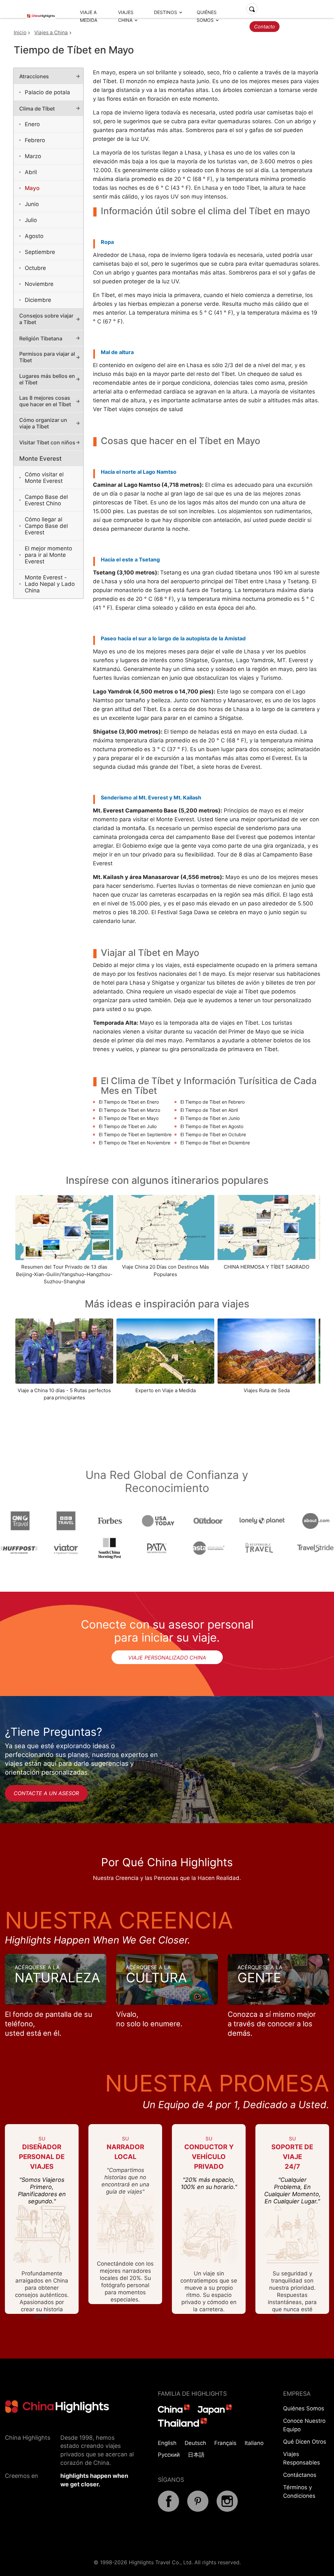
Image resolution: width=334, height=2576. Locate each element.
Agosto (34, 236)
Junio (32, 204)
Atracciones (34, 76)
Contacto (265, 27)
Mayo (32, 188)
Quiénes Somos (304, 2408)
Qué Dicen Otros (305, 2442)
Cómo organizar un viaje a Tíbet (43, 423)
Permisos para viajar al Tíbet (47, 357)
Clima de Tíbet (37, 109)
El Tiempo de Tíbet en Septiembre (135, 1134)
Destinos (166, 12)
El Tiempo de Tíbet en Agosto (212, 1126)
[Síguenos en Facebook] (168, 2510)
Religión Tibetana (41, 338)
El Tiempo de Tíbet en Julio (128, 1126)
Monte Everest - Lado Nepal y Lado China (50, 584)
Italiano (254, 2443)
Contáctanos (300, 2475)
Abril (31, 172)
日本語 (196, 2455)
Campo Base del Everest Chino (46, 500)
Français (225, 2443)
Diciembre (38, 300)
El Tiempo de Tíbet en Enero (129, 1102)
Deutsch (195, 2443)
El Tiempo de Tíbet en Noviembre (135, 1143)
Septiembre (40, 252)
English (167, 2443)
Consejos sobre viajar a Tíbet (46, 319)
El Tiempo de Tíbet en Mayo (129, 1118)
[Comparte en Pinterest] (198, 2510)
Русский (169, 2455)
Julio (31, 220)
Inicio (20, 32)
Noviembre (39, 284)
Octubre (35, 268)
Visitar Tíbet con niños (47, 442)
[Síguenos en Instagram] (227, 2510)
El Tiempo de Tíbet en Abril (209, 1110)
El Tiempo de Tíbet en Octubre (213, 1134)
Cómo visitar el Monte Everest (44, 478)
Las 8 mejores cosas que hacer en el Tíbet (45, 401)
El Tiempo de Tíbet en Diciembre (215, 1143)
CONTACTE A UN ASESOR (46, 1793)
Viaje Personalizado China (167, 1658)
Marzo (33, 156)
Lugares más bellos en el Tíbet (47, 379)
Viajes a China (51, 32)
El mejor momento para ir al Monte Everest (48, 555)
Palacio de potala (47, 92)
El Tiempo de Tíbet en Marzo (129, 1110)
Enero (32, 124)
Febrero (35, 140)
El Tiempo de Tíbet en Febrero (213, 1102)
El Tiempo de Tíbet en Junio (210, 1118)
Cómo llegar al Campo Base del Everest (46, 526)
